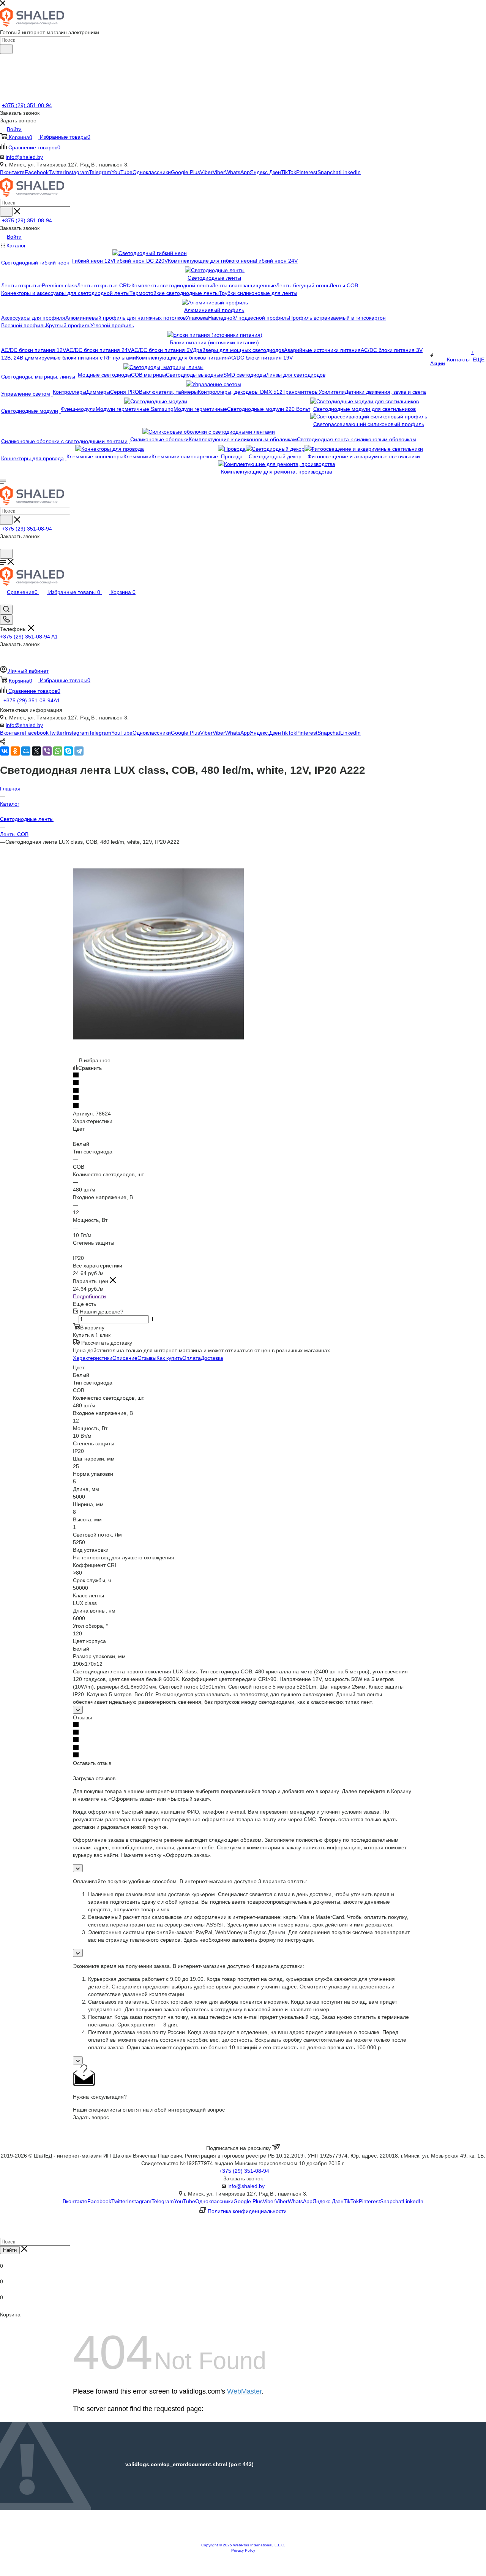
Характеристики (93, 1358)
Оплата (192, 1358)
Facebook (37, 172)
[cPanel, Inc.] (243, 2539)
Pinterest (307, 172)
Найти (10, 2250)
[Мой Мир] (26, 751)
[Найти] (6, 49)
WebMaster (244, 2391)
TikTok (289, 172)
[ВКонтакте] (5, 751)
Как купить (169, 1358)
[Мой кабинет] (3, 545)
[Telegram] (79, 751)
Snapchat (329, 172)
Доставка (212, 1358)
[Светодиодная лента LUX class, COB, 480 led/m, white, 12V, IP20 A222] (158, 1038)
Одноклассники (152, 172)
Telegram (100, 172)
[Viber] (47, 751)
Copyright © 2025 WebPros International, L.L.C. (243, 2545)
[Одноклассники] (15, 751)
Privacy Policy (243, 2550)
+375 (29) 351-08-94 (27, 105)
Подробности (89, 1296)
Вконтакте (12, 172)
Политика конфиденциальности (247, 2211)
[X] (36, 751)
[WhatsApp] (58, 751)
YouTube (122, 172)
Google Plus (185, 172)
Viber (206, 172)
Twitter (57, 172)
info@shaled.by (24, 157)
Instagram (77, 172)
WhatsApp (237, 172)
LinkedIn (350, 172)
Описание (125, 1358)
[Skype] (68, 751)
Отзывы (147, 1358)
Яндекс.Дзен (265, 172)
